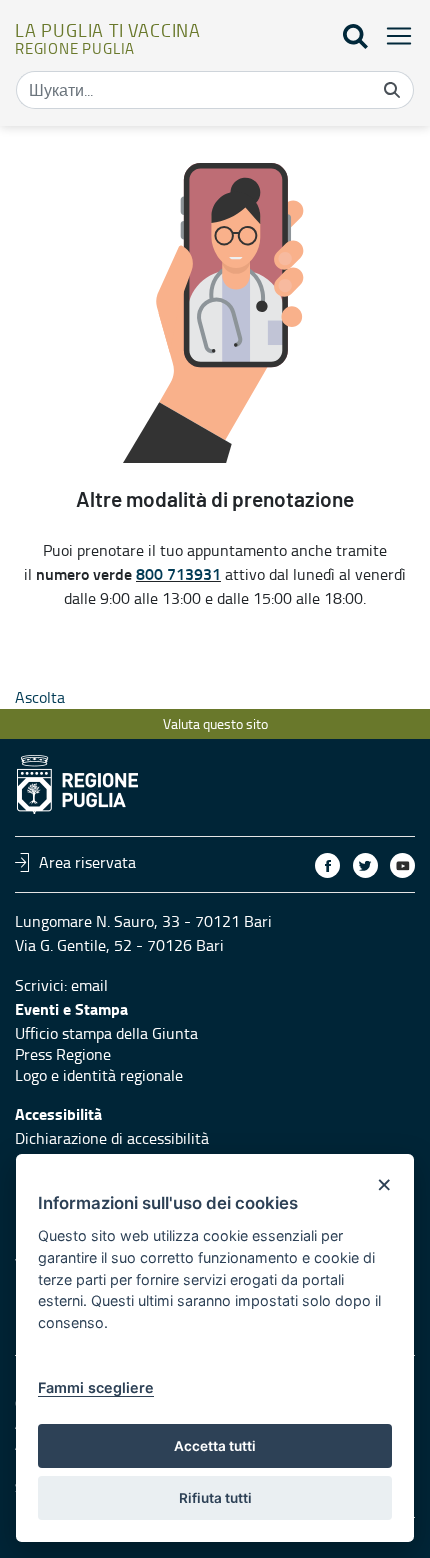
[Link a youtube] (402, 865)
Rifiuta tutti (215, 1498)
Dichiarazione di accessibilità (112, 1138)
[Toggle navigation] (393, 35)
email (89, 985)
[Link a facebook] (327, 865)
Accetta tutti (215, 1446)
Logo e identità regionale (99, 1075)
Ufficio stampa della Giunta (106, 1033)
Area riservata (87, 862)
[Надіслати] (392, 90)
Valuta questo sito (215, 723)
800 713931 (178, 573)
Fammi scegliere (96, 1387)
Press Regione (63, 1054)
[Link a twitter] (365, 865)
